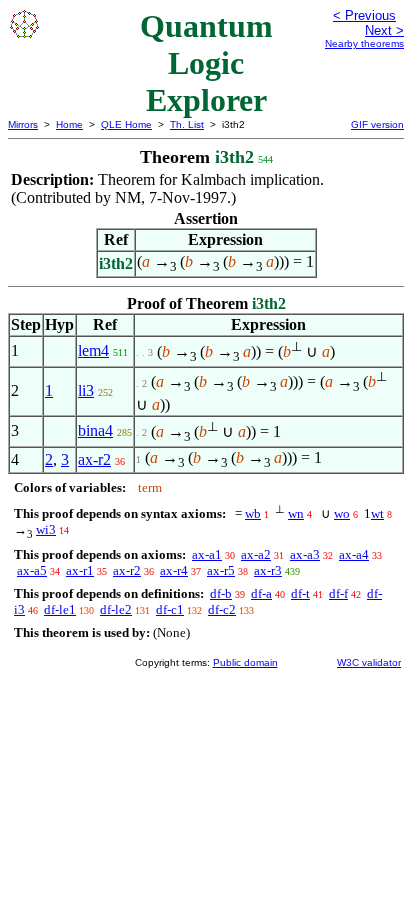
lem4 (93, 350)
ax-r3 (268, 570)
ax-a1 (207, 554)
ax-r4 (174, 570)
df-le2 (116, 609)
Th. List (187, 124)
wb (253, 513)
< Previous (364, 15)
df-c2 (222, 609)
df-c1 (170, 609)
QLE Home (126, 124)
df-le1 (60, 609)
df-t (300, 593)
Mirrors (23, 124)
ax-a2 (256, 554)
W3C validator (369, 662)
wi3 (46, 529)
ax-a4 (354, 554)
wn (296, 513)
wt (377, 513)
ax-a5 (32, 570)
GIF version (377, 124)
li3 (86, 390)
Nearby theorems (364, 43)
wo (342, 513)
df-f (338, 593)
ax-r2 (94, 459)
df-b (221, 593)
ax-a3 (305, 554)
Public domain (245, 662)
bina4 (95, 430)
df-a (261, 593)
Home (69, 124)
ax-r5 (221, 570)
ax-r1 (80, 570)
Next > (384, 30)
